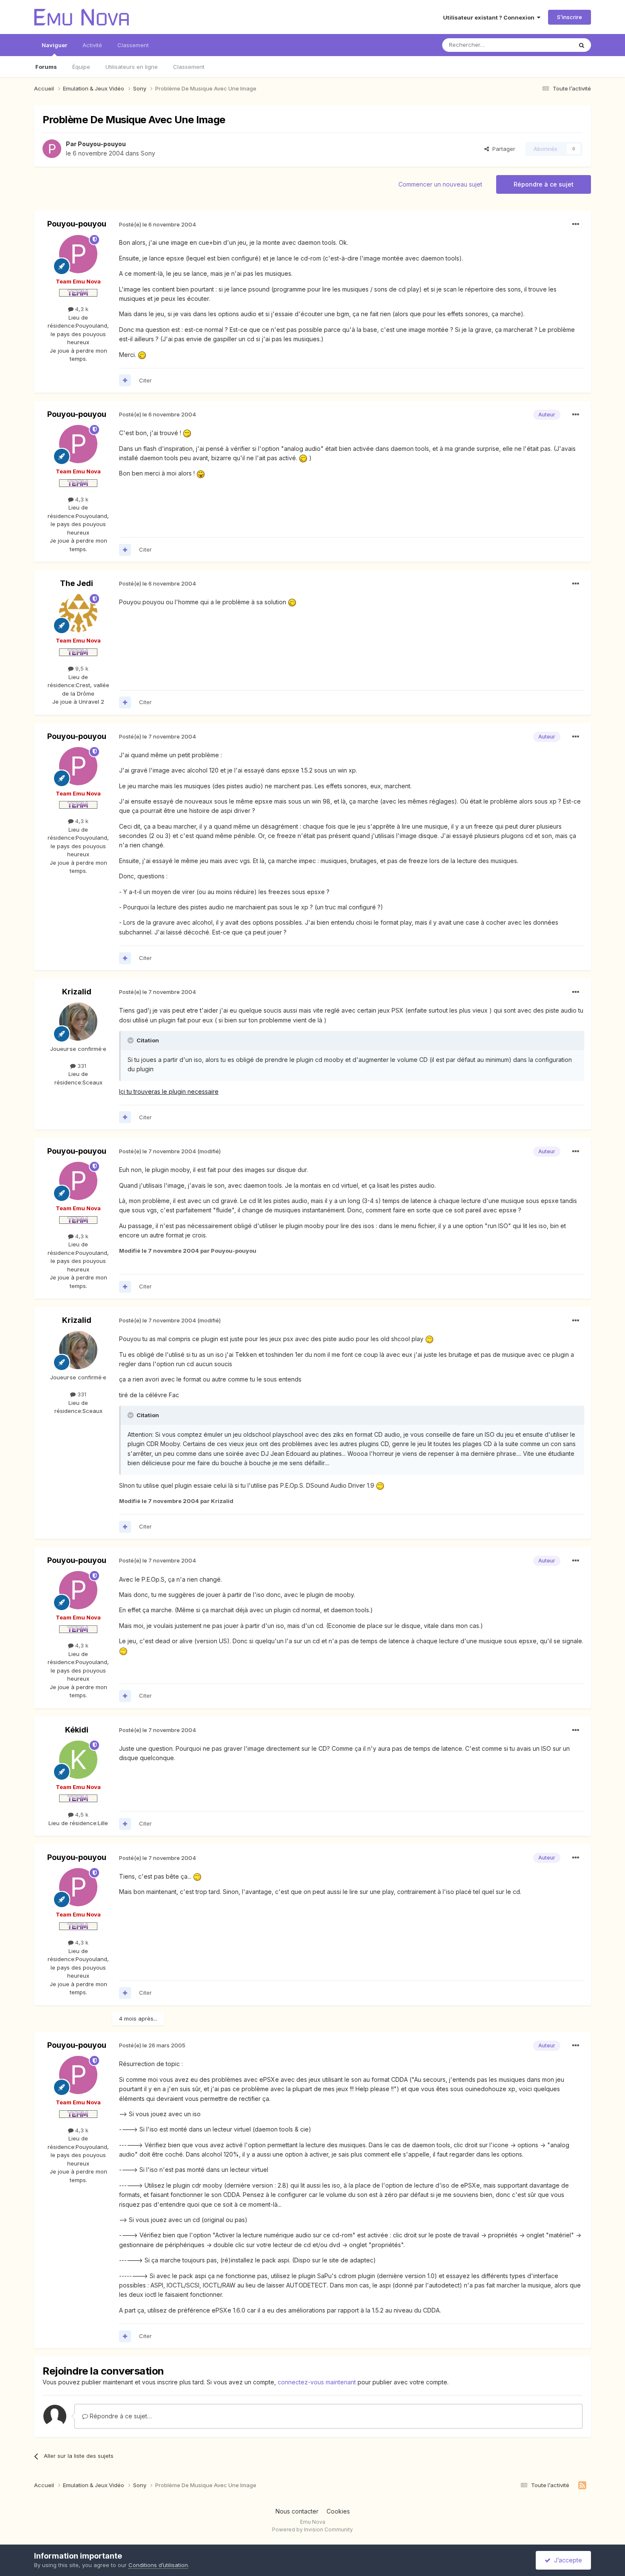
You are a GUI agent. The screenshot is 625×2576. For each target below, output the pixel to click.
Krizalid (77, 992)
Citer (145, 380)
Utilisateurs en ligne (132, 67)
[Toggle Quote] (131, 1040)
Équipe (81, 67)
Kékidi (77, 1730)
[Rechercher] (582, 45)
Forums (46, 67)
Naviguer (54, 45)
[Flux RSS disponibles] (582, 2485)
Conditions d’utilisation (158, 2565)
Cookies (338, 2511)
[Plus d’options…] (576, 224)
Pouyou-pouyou (102, 144)
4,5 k (81, 1815)
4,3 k (81, 309)
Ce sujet (550, 45)
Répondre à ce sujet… (120, 2416)
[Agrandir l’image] (142, 355)
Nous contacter (297, 2511)
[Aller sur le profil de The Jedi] (78, 613)
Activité (92, 45)
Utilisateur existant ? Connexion (490, 17)
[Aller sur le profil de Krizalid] (78, 1022)
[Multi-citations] (125, 380)
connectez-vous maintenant (317, 2382)
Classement (189, 67)
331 (81, 1066)
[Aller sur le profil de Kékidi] (78, 1760)
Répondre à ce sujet (544, 184)
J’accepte (566, 2560)
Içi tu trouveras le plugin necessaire (169, 1091)
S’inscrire (570, 17)
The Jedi (77, 583)
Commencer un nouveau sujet (440, 184)
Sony (148, 153)
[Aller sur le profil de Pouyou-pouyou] (52, 149)
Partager (502, 149)
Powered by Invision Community (312, 2529)
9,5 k (81, 668)
